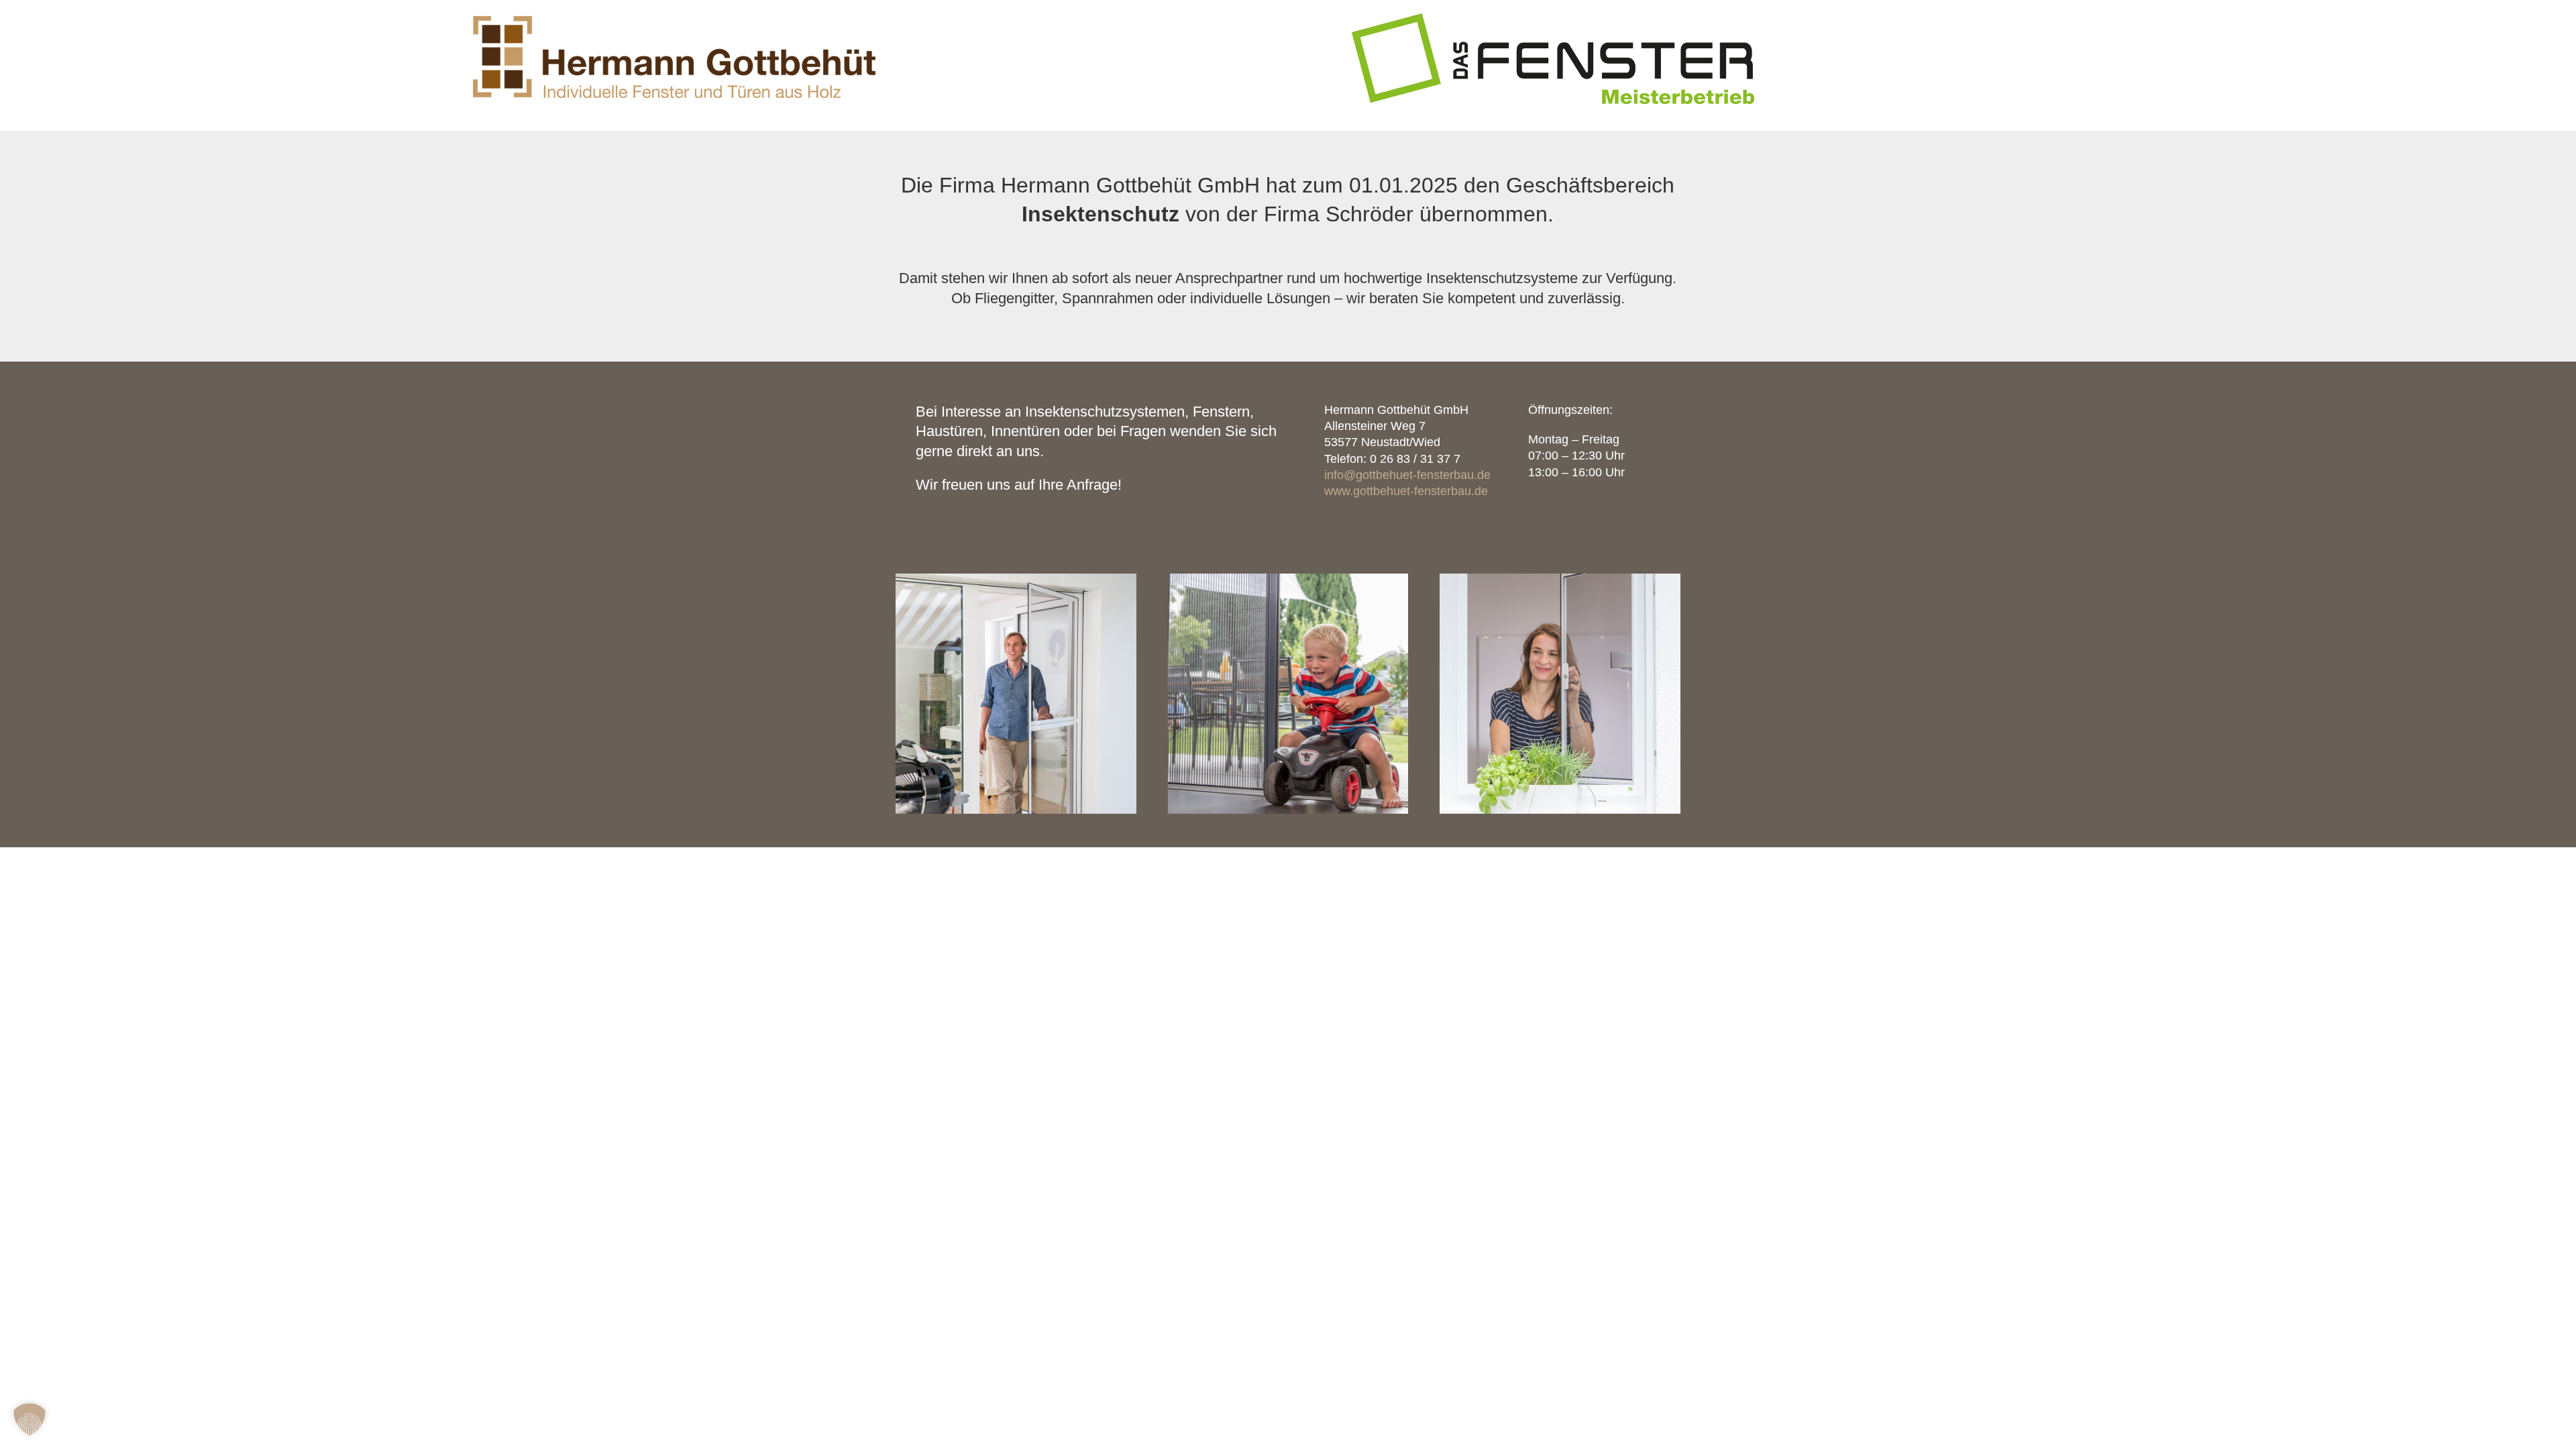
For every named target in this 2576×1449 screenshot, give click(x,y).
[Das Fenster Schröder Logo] (1553, 18)
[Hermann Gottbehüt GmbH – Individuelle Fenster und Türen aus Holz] (674, 18)
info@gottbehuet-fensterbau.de (1407, 475)
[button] (30, 1419)
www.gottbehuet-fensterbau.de (1406, 491)
